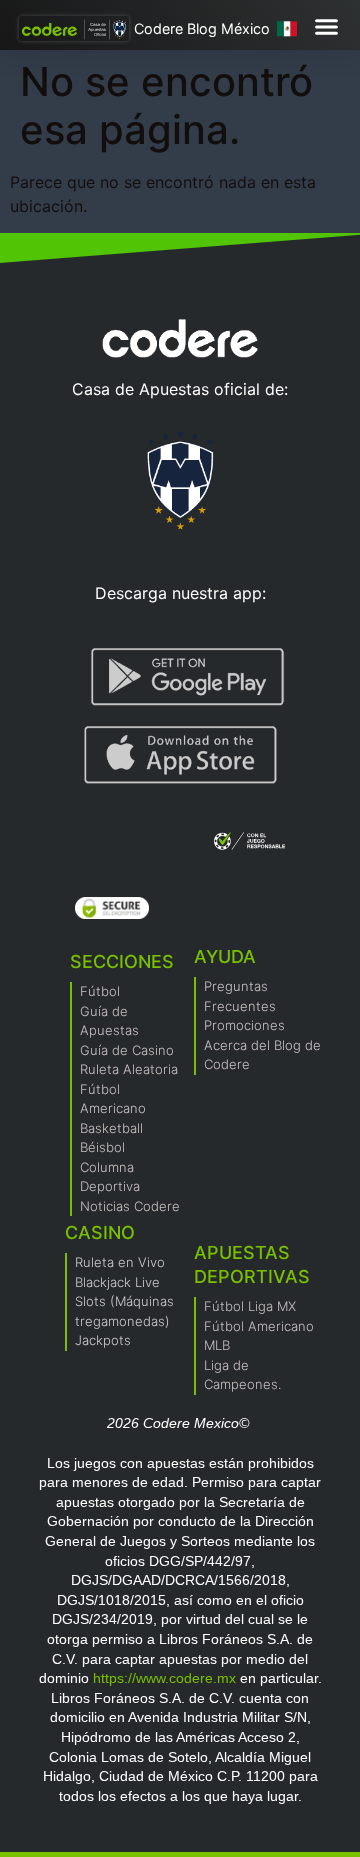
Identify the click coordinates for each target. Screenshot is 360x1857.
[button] (327, 26)
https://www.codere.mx (164, 1678)
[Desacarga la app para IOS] (180, 755)
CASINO (100, 1232)
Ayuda (225, 956)
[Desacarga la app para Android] (188, 677)
